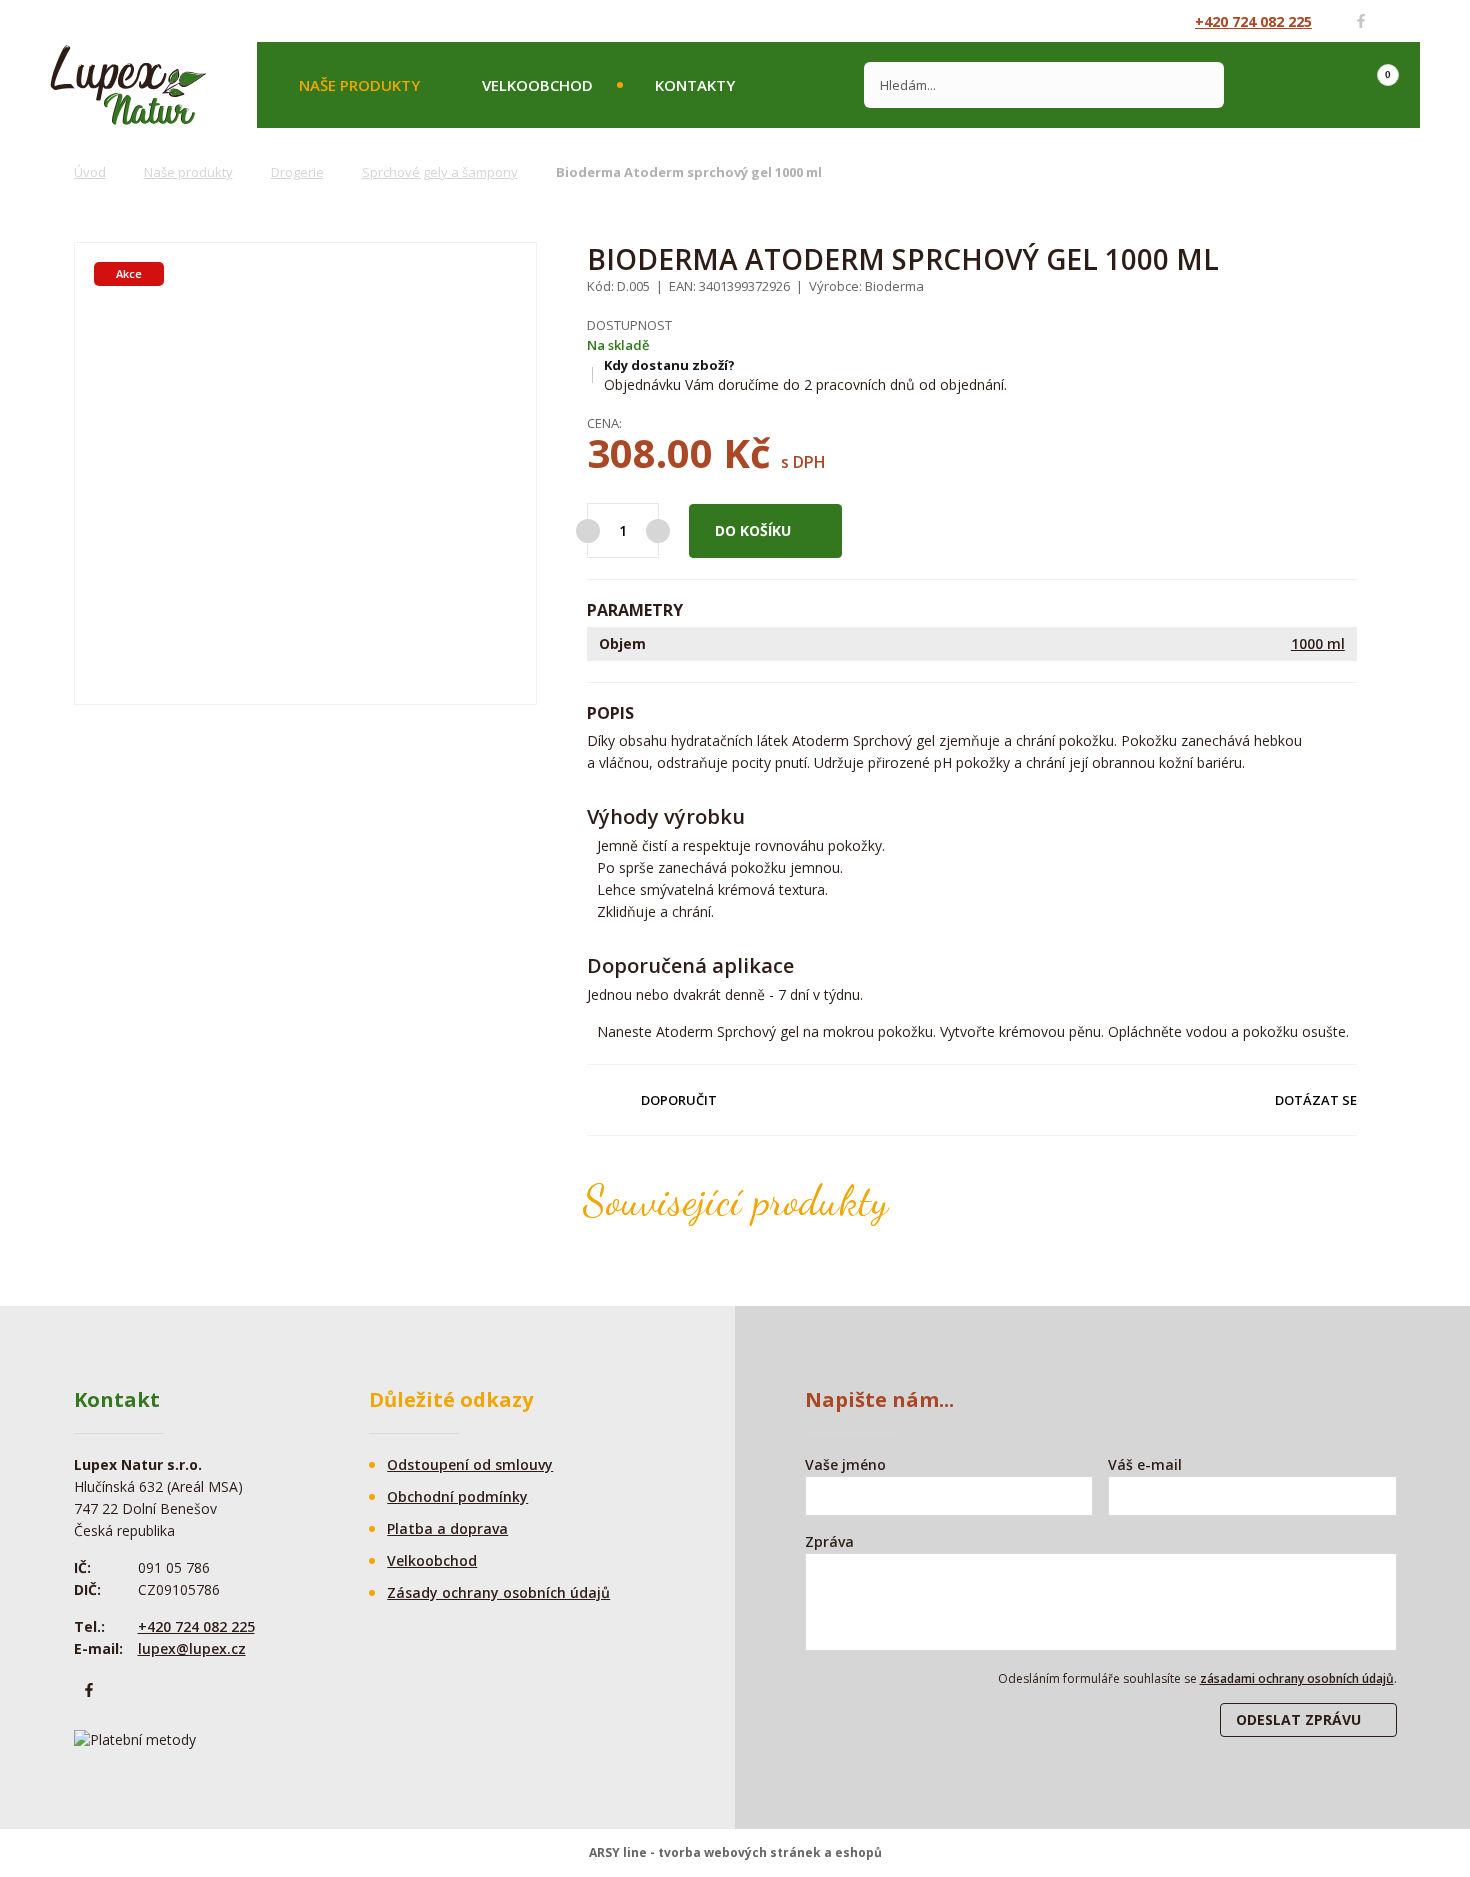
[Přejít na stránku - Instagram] (1397, 21)
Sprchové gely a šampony (440, 172)
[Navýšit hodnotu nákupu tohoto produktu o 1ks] (658, 531)
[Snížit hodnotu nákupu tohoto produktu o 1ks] (588, 531)
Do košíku (753, 530)
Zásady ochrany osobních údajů (498, 1592)
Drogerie (297, 172)
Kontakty (695, 85)
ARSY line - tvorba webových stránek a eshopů (735, 1852)
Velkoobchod (537, 85)
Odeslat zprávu (1298, 1719)
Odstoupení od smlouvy (470, 1464)
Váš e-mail (1145, 1464)
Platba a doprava (447, 1528)
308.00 (650, 452)
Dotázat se (1316, 1100)
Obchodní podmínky (457, 1496)
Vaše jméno (845, 1464)
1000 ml (1318, 643)
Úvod (90, 172)
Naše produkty (359, 85)
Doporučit (679, 1100)
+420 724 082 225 (1253, 21)
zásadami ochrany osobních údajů (1297, 1678)
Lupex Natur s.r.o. (128, 85)
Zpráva (829, 1541)
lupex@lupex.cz (192, 1648)
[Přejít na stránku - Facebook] (1361, 21)
